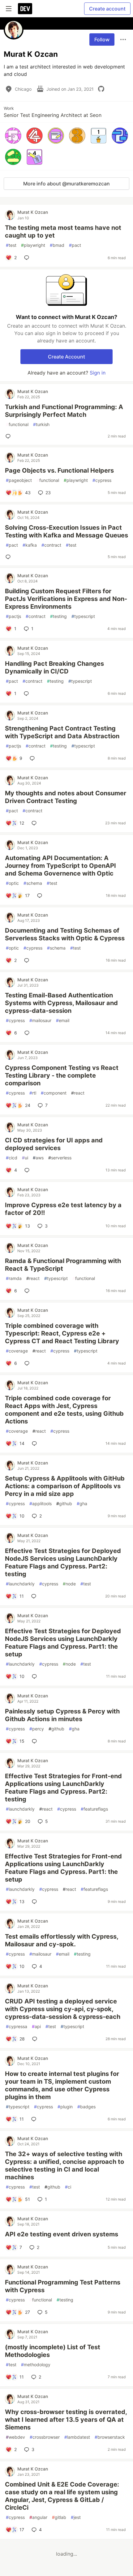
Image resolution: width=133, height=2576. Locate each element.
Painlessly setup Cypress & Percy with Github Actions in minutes (62, 1715)
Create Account (66, 357)
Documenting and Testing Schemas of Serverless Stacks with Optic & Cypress (65, 934)
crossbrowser (45, 2437)
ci (68, 2187)
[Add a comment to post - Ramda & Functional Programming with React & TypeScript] (28, 1291)
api (36, 2026)
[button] (13, 136)
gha (82, 1503)
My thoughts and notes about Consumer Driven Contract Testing (66, 797)
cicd (12, 1158)
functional (17, 424)
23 (48, 493)
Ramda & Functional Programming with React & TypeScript (63, 1265)
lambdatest (77, 2437)
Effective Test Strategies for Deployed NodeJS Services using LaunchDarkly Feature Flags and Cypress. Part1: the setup (63, 1643)
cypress (102, 480)
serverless (60, 1158)
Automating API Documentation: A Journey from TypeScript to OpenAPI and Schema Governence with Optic (60, 866)
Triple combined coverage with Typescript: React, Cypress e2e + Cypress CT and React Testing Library (62, 1333)
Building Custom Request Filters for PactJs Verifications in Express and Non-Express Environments (66, 599)
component (54, 1093)
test (11, 245)
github (64, 1503)
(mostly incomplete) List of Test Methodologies (53, 2351)
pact (75, 245)
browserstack (110, 2437)
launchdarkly (20, 1584)
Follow (102, 39)
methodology (36, 2365)
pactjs (13, 616)
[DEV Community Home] (25, 9)
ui (25, 1158)
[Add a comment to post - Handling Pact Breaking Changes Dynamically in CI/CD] (28, 694)
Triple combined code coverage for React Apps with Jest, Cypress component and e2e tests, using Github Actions (64, 1410)
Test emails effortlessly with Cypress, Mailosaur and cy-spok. (62, 1940)
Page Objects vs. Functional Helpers (59, 470)
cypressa (17, 2026)
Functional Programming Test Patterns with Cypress (63, 2286)
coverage (17, 1351)
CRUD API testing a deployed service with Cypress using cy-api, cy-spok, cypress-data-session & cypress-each (63, 2009)
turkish (41, 424)
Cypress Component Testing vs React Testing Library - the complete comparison (62, 1075)
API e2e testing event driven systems (62, 2234)
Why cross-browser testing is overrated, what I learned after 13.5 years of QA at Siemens (66, 2420)
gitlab (59, 2517)
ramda (14, 1278)
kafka (30, 545)
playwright (33, 245)
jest (76, 2517)
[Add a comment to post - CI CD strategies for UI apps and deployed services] (28, 1170)
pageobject (19, 480)
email (63, 1020)
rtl (33, 1093)
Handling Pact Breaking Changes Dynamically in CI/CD (54, 667)
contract (51, 545)
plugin (65, 2107)
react (78, 1093)
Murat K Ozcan (33, 212)
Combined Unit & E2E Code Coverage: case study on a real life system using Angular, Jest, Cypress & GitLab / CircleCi (62, 2496)
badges (86, 2107)
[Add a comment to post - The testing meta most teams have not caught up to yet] (28, 258)
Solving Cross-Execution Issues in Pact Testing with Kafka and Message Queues (66, 531)
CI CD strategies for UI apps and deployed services (54, 1144)
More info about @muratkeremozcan (66, 184)
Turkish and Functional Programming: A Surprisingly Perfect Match (64, 411)
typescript (83, 616)
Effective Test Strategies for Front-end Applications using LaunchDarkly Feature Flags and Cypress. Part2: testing (63, 1788)
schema (33, 883)
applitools (41, 1503)
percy (37, 1729)
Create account (107, 9)
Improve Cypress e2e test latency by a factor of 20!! (63, 1209)
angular (38, 2517)
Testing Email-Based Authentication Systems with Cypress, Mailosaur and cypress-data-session (61, 1003)
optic (12, 883)
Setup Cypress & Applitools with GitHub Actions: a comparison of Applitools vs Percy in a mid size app (65, 1486)
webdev (15, 2437)
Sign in (98, 373)
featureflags (94, 1809)
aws (38, 1158)
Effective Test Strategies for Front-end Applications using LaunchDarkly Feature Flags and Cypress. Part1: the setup (63, 1868)
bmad (57, 245)
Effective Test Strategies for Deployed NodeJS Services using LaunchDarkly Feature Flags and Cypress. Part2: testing (63, 1562)
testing (58, 616)
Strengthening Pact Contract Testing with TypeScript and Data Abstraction (62, 732)
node (69, 1584)
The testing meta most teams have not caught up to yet (63, 232)
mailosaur (40, 1020)
